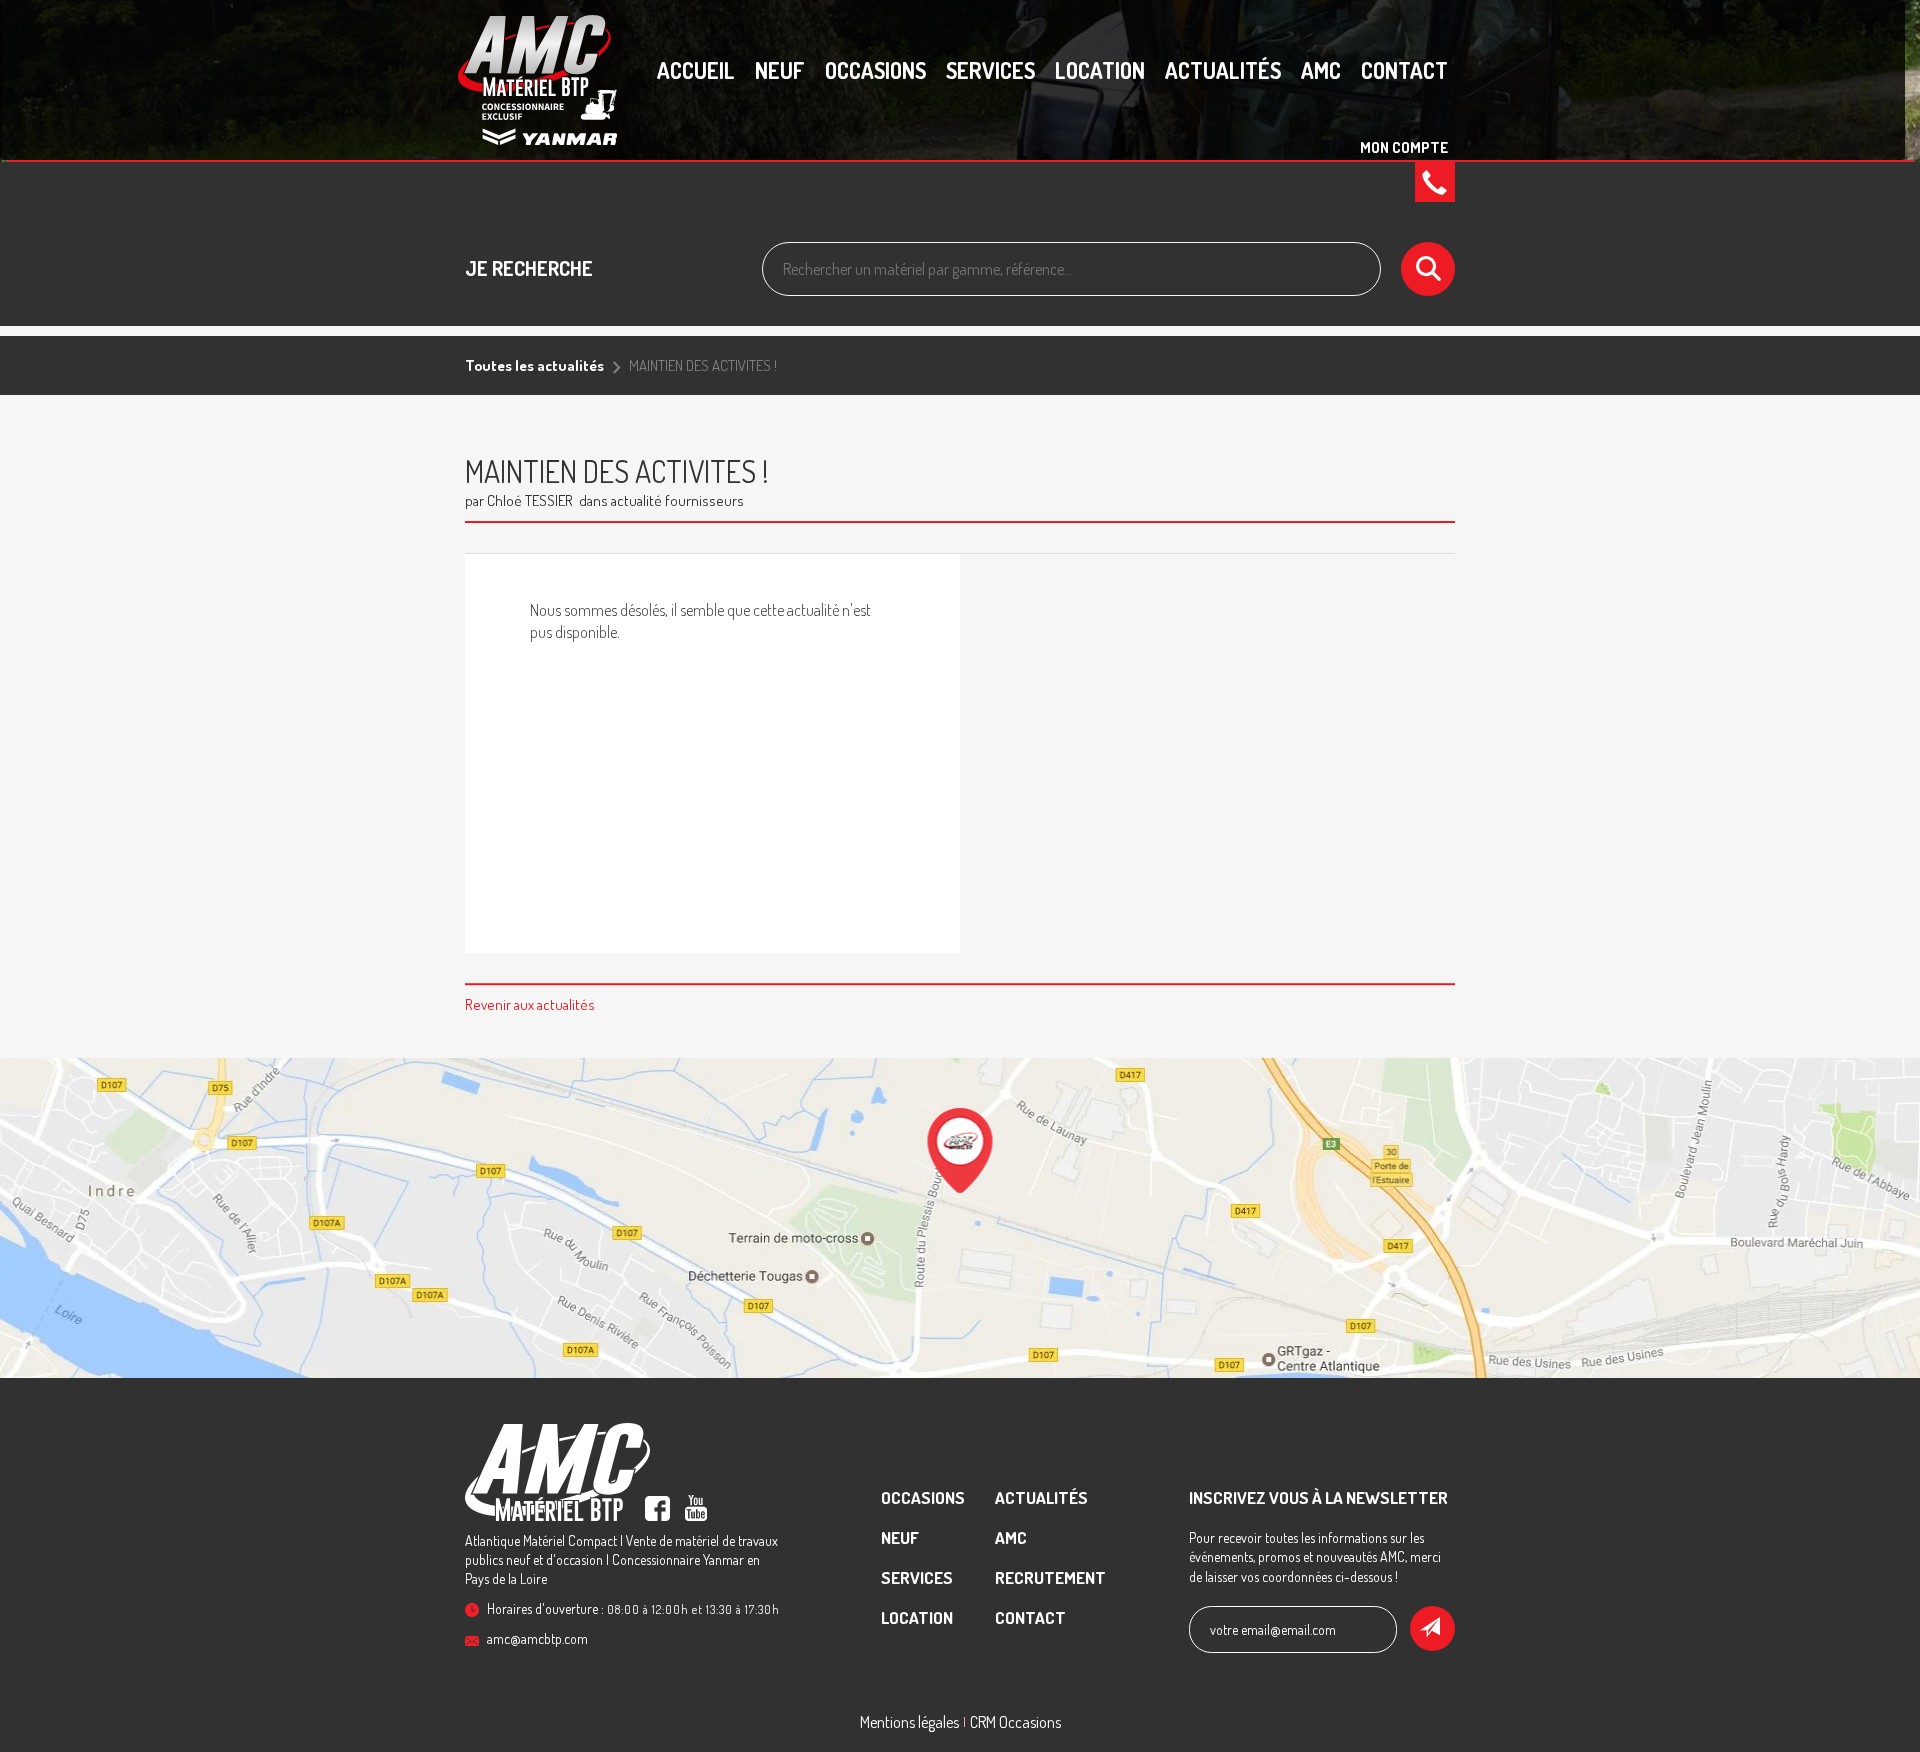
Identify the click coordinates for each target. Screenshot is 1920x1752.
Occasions (875, 70)
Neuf (780, 70)
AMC (1321, 70)
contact (1404, 70)
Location (1100, 70)
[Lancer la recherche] (1428, 269)
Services (990, 70)
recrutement (1050, 1577)
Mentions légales (909, 1722)
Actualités (1223, 70)
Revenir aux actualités (530, 1004)
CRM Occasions (1015, 1722)
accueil (696, 70)
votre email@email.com (1273, 1629)
